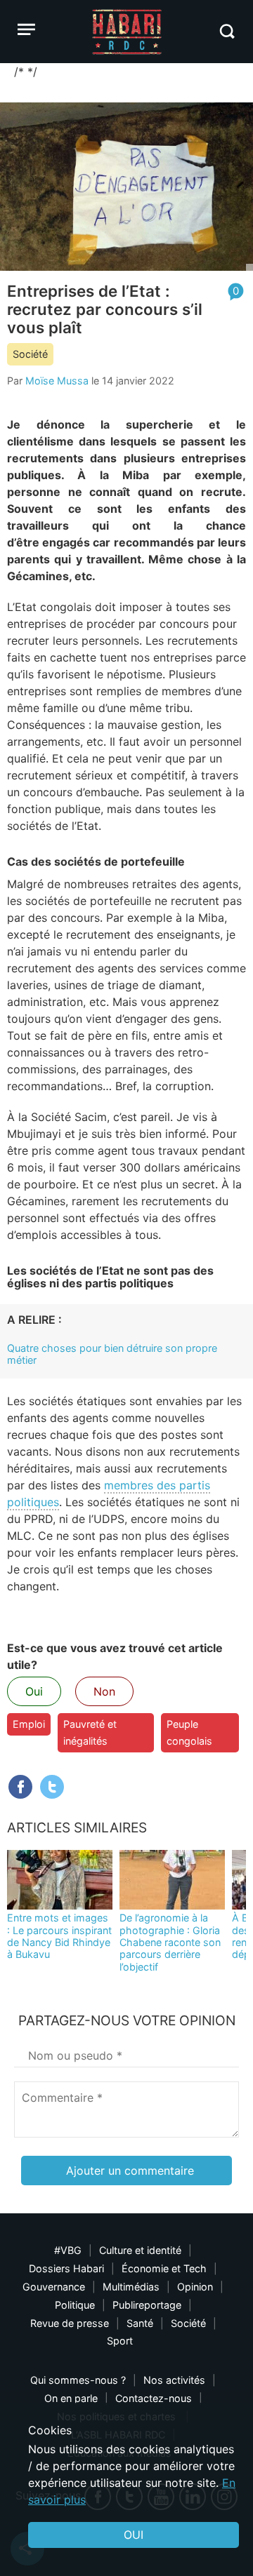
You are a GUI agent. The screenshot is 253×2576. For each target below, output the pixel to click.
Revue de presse (70, 2323)
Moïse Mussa (57, 381)
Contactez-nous (154, 2398)
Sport (120, 2341)
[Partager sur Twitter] (52, 1787)
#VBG (68, 2250)
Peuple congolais (189, 1732)
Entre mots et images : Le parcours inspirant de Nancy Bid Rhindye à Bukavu (59, 1936)
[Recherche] (227, 31)
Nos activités (174, 2380)
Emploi (29, 1724)
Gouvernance (54, 2287)
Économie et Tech (164, 2268)
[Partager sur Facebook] (20, 1787)
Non (104, 1691)
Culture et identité (140, 2250)
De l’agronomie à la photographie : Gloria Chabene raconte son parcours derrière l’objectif (170, 1942)
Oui (34, 1691)
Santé (140, 2323)
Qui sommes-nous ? (78, 2380)
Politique (75, 2305)
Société (30, 354)
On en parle (71, 2398)
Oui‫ (134, 2535)
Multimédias (131, 2287)
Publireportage (147, 2305)
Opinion (195, 2287)
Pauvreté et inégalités (90, 1732)
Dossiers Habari (66, 2268)
